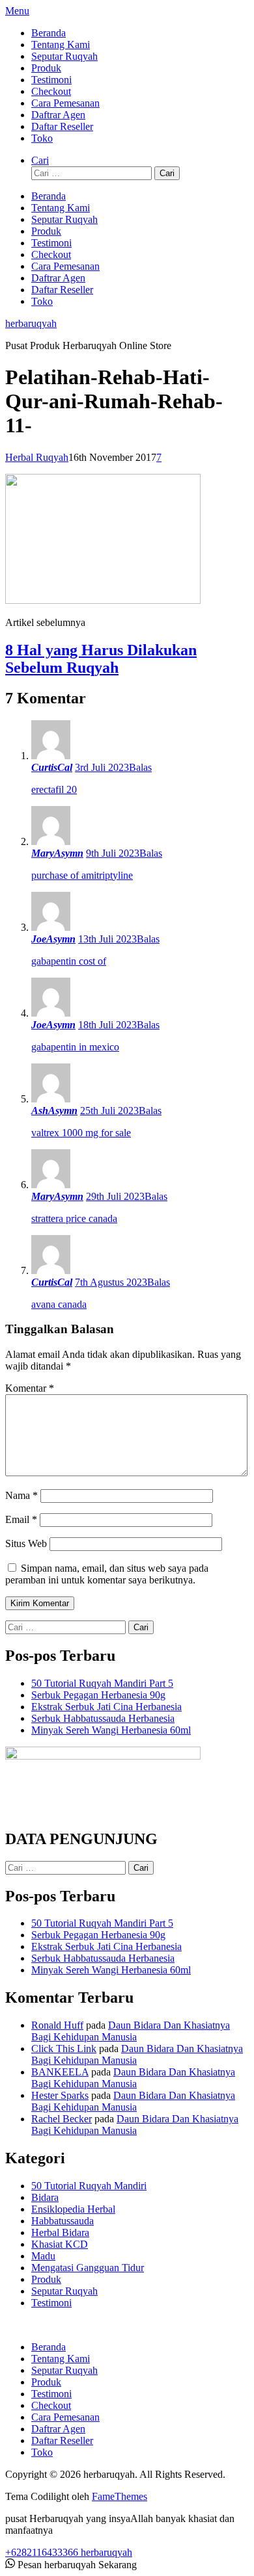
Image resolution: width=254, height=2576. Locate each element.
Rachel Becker (62, 2119)
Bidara (45, 2197)
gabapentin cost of (69, 961)
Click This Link (64, 2049)
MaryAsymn (57, 853)
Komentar (30, 1388)
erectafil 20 (54, 789)
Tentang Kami (61, 45)
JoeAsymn (53, 939)
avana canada (59, 1304)
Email (21, 1519)
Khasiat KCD (60, 2244)
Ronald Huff (57, 2025)
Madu (43, 2256)
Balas (140, 767)
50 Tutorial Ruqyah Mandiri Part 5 (102, 1683)
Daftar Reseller (62, 126)
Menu (17, 11)
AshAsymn (54, 1111)
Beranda (49, 33)
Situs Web (26, 1543)
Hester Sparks (60, 2095)
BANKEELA (60, 2072)
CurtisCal (52, 767)
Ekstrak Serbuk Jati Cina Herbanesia (106, 1707)
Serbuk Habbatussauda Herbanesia (103, 1718)
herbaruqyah (31, 323)
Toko (42, 138)
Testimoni (51, 80)
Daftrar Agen (58, 115)
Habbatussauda (63, 2221)
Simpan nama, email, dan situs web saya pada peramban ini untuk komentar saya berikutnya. (107, 1574)
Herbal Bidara (60, 2232)
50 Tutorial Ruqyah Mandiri (89, 2186)
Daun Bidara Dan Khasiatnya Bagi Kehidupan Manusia (131, 2031)
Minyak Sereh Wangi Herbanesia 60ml (111, 1730)
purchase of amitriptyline (82, 875)
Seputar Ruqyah (64, 56)
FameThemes (120, 2496)
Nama (21, 1495)
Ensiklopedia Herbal (73, 2209)
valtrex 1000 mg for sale (81, 1133)
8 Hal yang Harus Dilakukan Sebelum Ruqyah (101, 659)
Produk (46, 68)
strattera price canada (74, 1218)
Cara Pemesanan (65, 103)
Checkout (51, 91)
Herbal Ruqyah (37, 457)
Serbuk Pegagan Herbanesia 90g (98, 1695)
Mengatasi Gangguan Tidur (88, 2268)
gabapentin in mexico (75, 1047)
